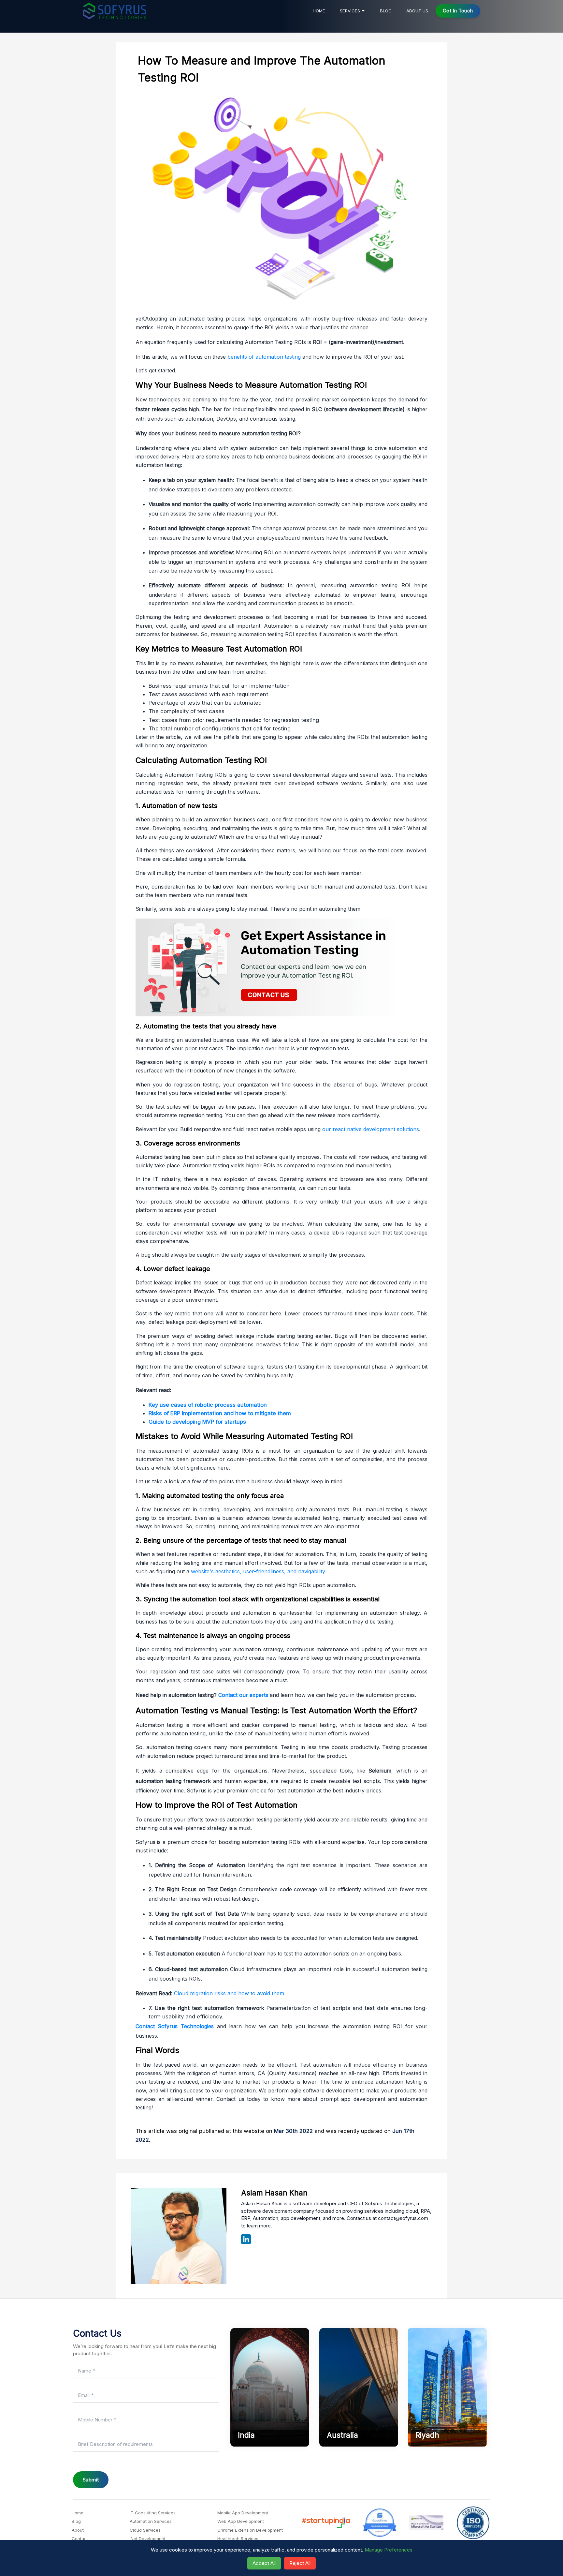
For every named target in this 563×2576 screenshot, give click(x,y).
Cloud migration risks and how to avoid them (229, 1993)
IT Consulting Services (153, 2513)
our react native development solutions (371, 1129)
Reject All (300, 2563)
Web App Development (241, 2521)
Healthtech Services (238, 2539)
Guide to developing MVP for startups (197, 1422)
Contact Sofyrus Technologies (175, 2026)
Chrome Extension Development (250, 2530)
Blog (386, 11)
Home (319, 11)
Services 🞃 (353, 11)
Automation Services (151, 2521)
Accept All (264, 2563)
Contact (80, 2539)
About (78, 2530)
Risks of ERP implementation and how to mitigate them (220, 1413)
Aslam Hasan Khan (274, 2193)
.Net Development (148, 2539)
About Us (417, 11)
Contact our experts (243, 1695)
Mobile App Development (243, 2513)
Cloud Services (145, 2530)
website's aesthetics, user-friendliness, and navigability (258, 1571)
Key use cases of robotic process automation (208, 1405)
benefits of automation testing (264, 357)
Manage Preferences (389, 2550)
